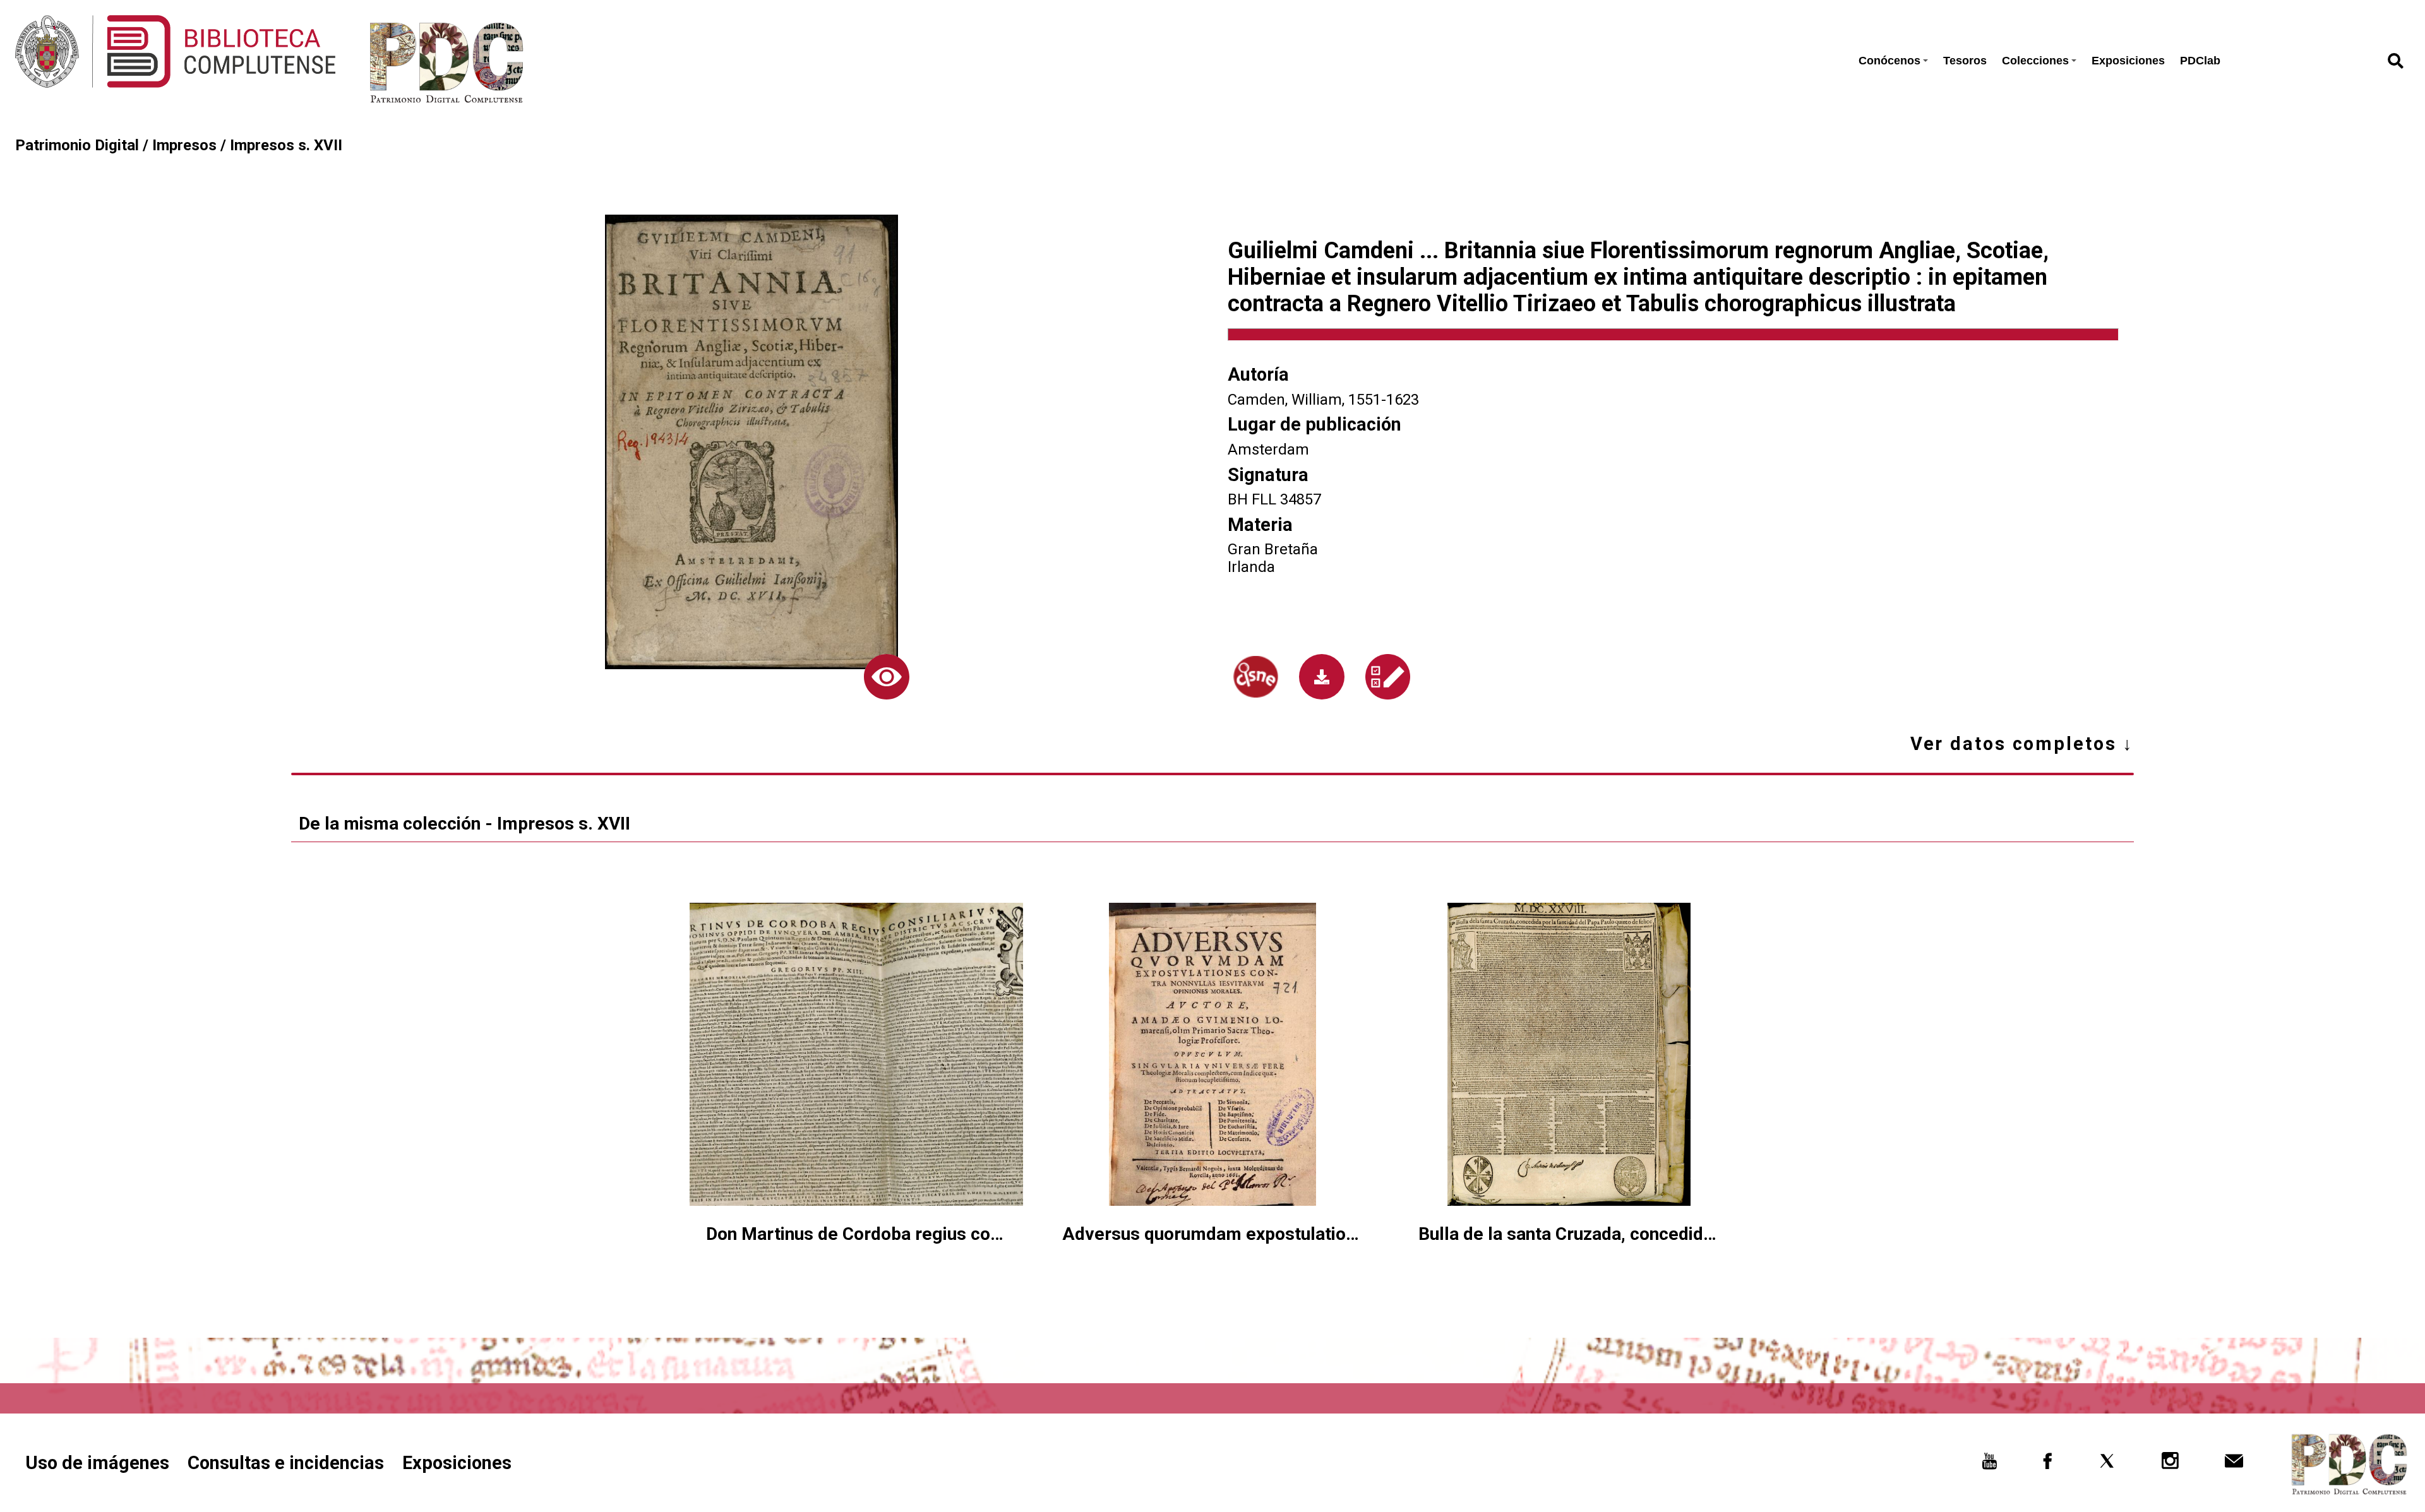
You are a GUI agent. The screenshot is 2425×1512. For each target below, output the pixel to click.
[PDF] (1322, 677)
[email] (2234, 1465)
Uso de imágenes (97, 1463)
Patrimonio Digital (77, 145)
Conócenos (1889, 61)
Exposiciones (2128, 61)
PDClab (2200, 61)
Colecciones (2035, 61)
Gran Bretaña (1273, 549)
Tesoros (1965, 61)
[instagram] (2171, 1465)
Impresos (184, 145)
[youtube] (1990, 1465)
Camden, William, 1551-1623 (1323, 400)
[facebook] (2048, 1465)
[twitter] (2107, 1465)
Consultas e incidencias (286, 1463)
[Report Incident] (1388, 676)
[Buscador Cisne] (1256, 677)
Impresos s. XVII (286, 145)
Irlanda (1251, 567)
